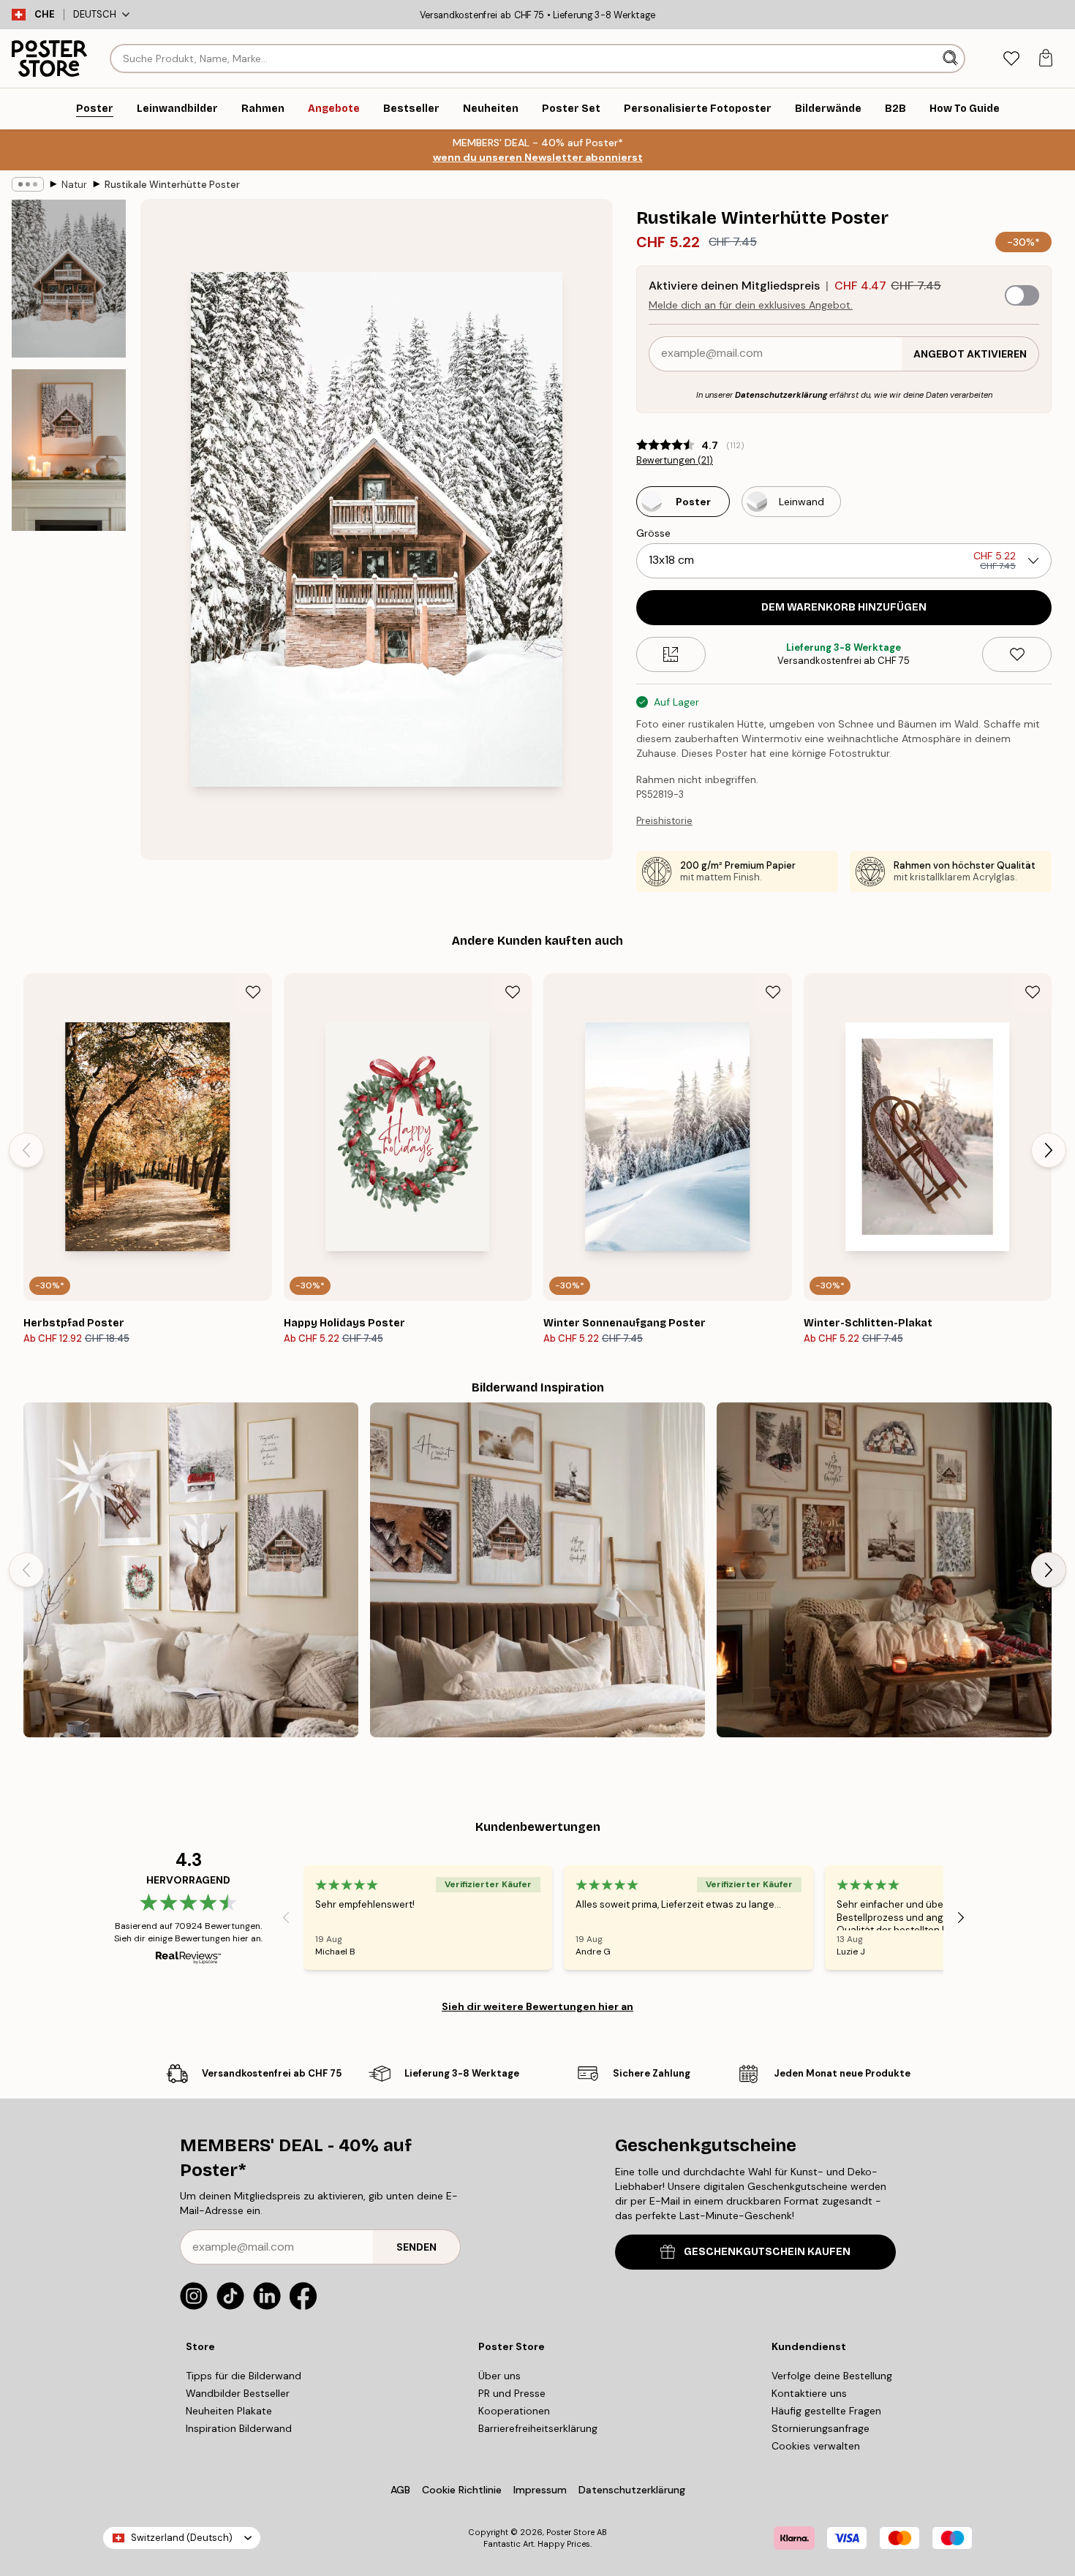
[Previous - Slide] (26, 1150)
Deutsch (95, 14)
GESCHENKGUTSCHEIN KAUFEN (767, 2252)
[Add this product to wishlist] (1017, 654)
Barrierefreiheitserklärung (538, 2428)
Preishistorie (664, 821)
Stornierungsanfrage (821, 2428)
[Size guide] (671, 654)
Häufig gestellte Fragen (826, 2411)
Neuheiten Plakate (229, 2411)
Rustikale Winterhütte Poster (172, 185)
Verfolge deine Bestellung (832, 2376)
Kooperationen (514, 2411)
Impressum (540, 2490)
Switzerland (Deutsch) (182, 2538)
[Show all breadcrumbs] (28, 184)
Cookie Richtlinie (462, 2490)
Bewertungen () (675, 461)
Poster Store (570, 2532)
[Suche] (952, 58)
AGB (400, 2490)
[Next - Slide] (1049, 1150)
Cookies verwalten (816, 2446)
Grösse (653, 533)
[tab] (1011, 59)
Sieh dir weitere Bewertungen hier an (537, 2006)
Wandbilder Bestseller (238, 2393)
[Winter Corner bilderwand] (191, 1570)
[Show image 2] (69, 450)
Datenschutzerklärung (781, 395)
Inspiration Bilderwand (239, 2428)
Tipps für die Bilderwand (244, 2376)
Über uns (499, 2376)
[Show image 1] (69, 279)
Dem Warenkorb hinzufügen (844, 607)
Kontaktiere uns (809, 2393)
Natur (74, 185)
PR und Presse (512, 2393)
